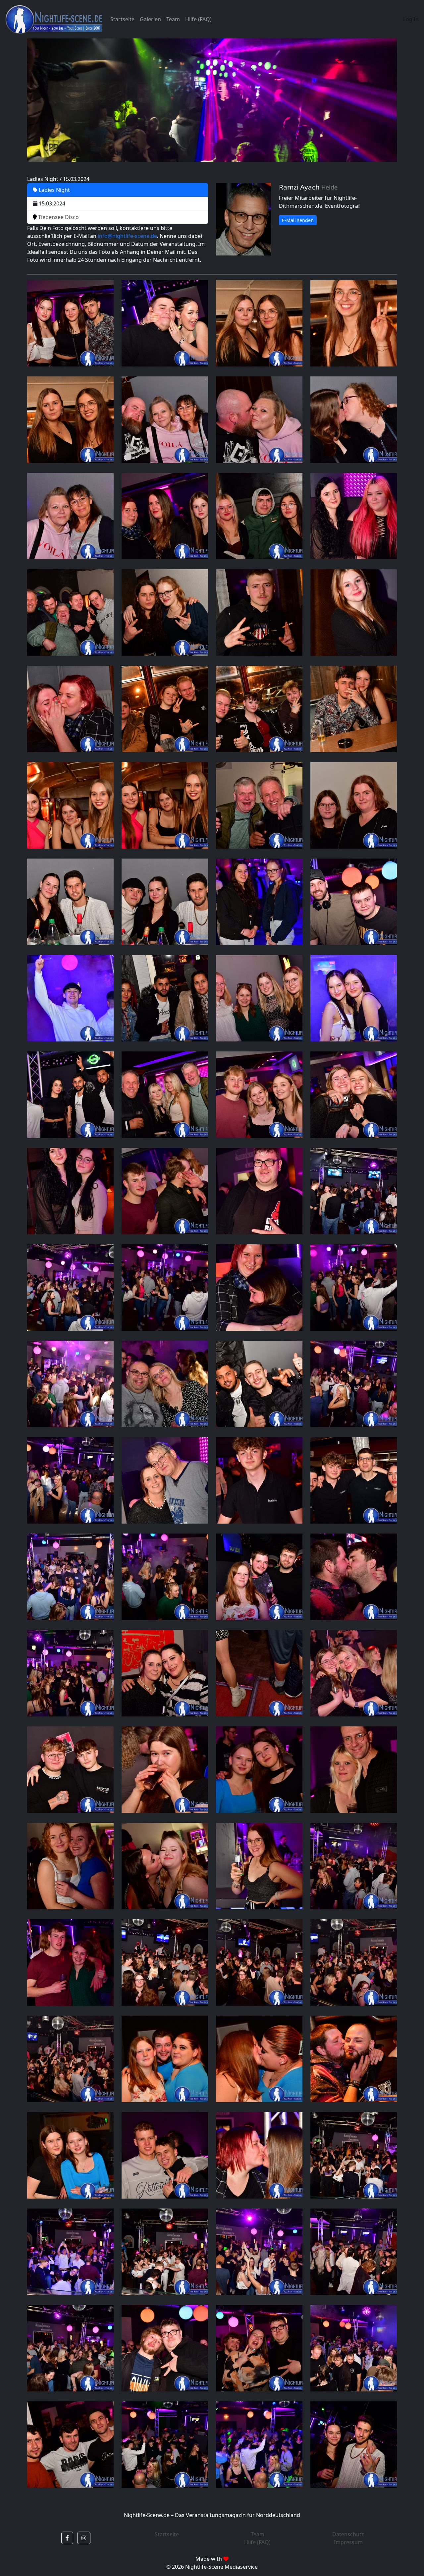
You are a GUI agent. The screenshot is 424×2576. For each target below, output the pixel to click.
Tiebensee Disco (58, 217)
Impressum (348, 2542)
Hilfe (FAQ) (198, 19)
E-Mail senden (298, 220)
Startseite (122, 19)
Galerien (150, 19)
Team (173, 19)
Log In (411, 19)
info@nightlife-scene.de (127, 236)
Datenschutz (348, 2534)
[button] (67, 2538)
